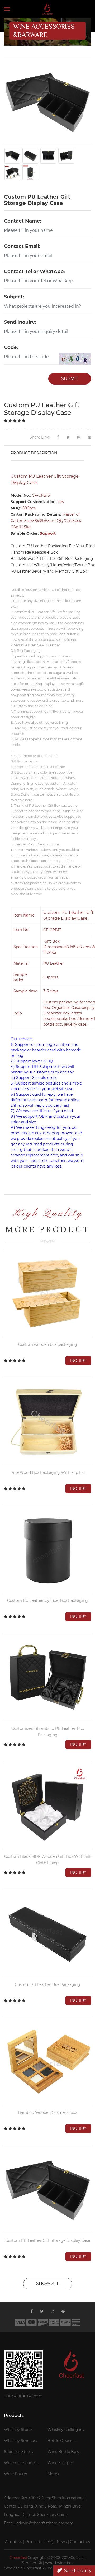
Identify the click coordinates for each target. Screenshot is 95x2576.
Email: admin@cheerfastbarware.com (39, 2523)
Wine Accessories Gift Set (20, 2464)
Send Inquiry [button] (78, 2571)
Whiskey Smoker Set (20, 2441)
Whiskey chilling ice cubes (66, 2430)
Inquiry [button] (78, 1361)
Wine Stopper (60, 2463)
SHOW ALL (48, 2284)
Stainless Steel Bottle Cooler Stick (22, 2452)
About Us (14, 2542)
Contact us (80, 2542)
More (53, 2474)
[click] (75, 359)
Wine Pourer (16, 2474)
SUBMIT (70, 379)
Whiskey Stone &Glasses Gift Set (20, 2430)
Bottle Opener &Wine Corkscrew (64, 2441)
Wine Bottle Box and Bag (63, 2452)
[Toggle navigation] (7, 9)
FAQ (49, 2542)
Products (34, 2542)
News (62, 2542)
